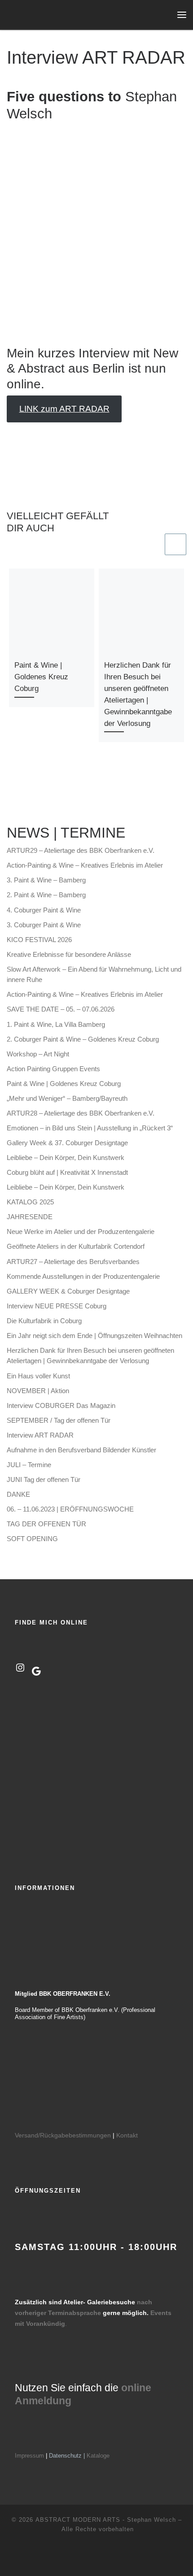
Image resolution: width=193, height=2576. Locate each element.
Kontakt (127, 2135)
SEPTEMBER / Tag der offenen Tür (59, 1420)
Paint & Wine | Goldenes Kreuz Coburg (41, 677)
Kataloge (98, 2456)
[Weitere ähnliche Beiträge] (175, 544)
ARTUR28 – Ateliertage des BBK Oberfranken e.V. (81, 1113)
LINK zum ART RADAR (64, 409)
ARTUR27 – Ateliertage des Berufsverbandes (73, 1262)
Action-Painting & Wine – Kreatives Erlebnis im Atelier (85, 865)
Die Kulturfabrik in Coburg (44, 1321)
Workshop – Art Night (38, 1054)
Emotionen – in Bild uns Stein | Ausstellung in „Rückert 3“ (90, 1128)
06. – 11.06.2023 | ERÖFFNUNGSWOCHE (70, 1509)
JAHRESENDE (30, 1217)
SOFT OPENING (32, 1539)
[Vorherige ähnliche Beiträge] (152, 544)
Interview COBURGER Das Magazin (61, 1405)
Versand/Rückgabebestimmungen (63, 2135)
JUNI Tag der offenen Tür (44, 1479)
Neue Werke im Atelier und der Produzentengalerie (81, 1232)
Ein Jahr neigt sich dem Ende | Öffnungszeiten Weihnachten (94, 1336)
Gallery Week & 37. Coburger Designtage (67, 1143)
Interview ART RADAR (40, 1435)
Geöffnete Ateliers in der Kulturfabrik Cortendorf (76, 1246)
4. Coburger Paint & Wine (44, 910)
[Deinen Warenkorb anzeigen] (163, 15)
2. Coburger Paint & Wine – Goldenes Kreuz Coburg (83, 1039)
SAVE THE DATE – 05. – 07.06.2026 (61, 1009)
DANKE (18, 1494)
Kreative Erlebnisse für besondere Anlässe (69, 954)
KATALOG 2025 (30, 1202)
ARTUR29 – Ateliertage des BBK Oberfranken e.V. (81, 850)
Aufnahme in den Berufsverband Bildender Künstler (81, 1450)
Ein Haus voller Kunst (38, 1376)
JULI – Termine (29, 1465)
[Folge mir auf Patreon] (40, 794)
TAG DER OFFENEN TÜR (46, 1524)
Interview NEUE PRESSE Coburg (57, 1306)
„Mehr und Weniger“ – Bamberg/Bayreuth (67, 1098)
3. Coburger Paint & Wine (44, 925)
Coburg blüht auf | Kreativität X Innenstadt (67, 1172)
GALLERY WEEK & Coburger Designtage (68, 1291)
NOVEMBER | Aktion (38, 1391)
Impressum (29, 2456)
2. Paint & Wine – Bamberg (46, 895)
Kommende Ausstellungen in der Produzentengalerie (83, 1276)
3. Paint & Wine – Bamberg (46, 880)
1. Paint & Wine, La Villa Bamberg (56, 1024)
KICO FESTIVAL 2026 (39, 940)
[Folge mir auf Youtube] (25, 794)
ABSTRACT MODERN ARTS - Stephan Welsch (106, 2520)
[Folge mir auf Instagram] (10, 794)
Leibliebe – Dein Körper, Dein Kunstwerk (66, 1158)
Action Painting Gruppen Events (53, 1069)
